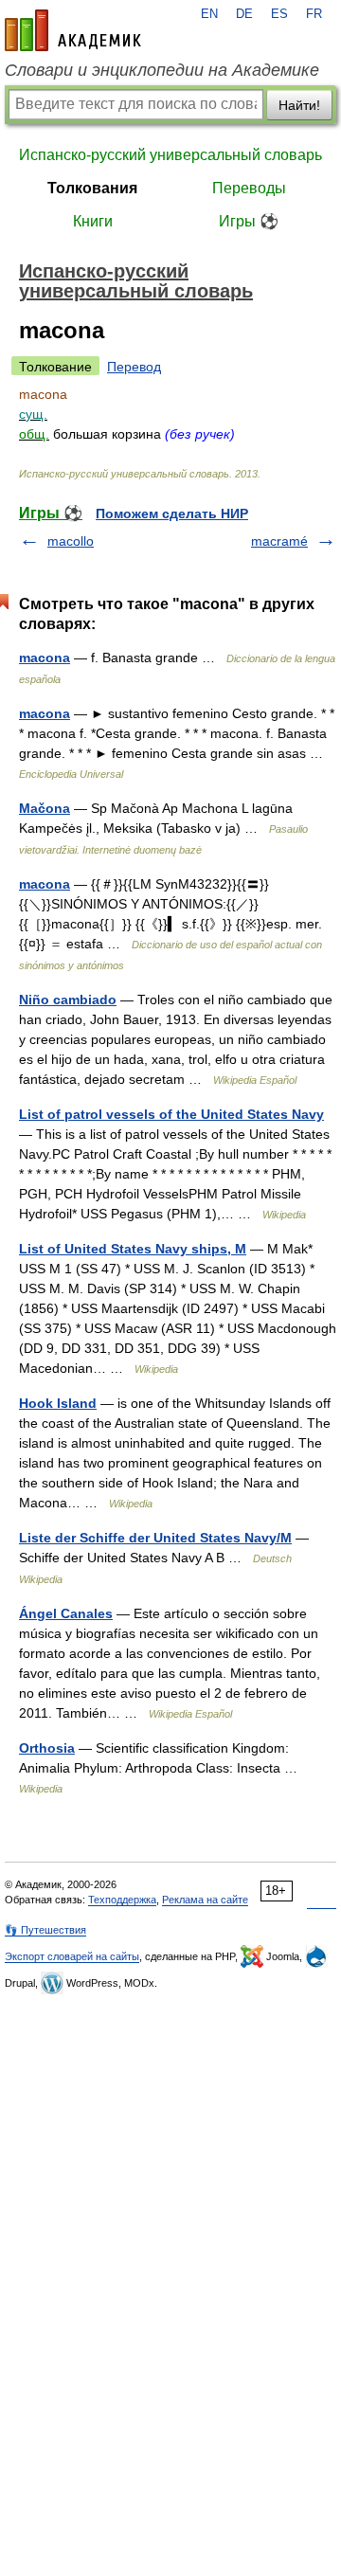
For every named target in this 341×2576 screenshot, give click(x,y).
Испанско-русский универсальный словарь (170, 155)
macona (45, 658)
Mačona (45, 808)
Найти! (299, 105)
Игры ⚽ (249, 221)
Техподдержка (122, 1900)
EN (209, 14)
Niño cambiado (68, 1000)
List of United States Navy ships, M (133, 1249)
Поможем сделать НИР (172, 513)
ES (279, 14)
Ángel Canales (66, 1613)
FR (314, 14)
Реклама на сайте (205, 1900)
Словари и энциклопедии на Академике (162, 70)
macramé (279, 541)
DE (244, 14)
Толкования (92, 188)
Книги (93, 221)
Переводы (249, 188)
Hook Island (58, 1403)
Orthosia (47, 1748)
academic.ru (73, 30)
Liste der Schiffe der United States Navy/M (155, 1538)
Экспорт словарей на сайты (72, 1956)
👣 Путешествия (45, 1930)
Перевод (134, 367)
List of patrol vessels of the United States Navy (171, 1114)
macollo (71, 541)
